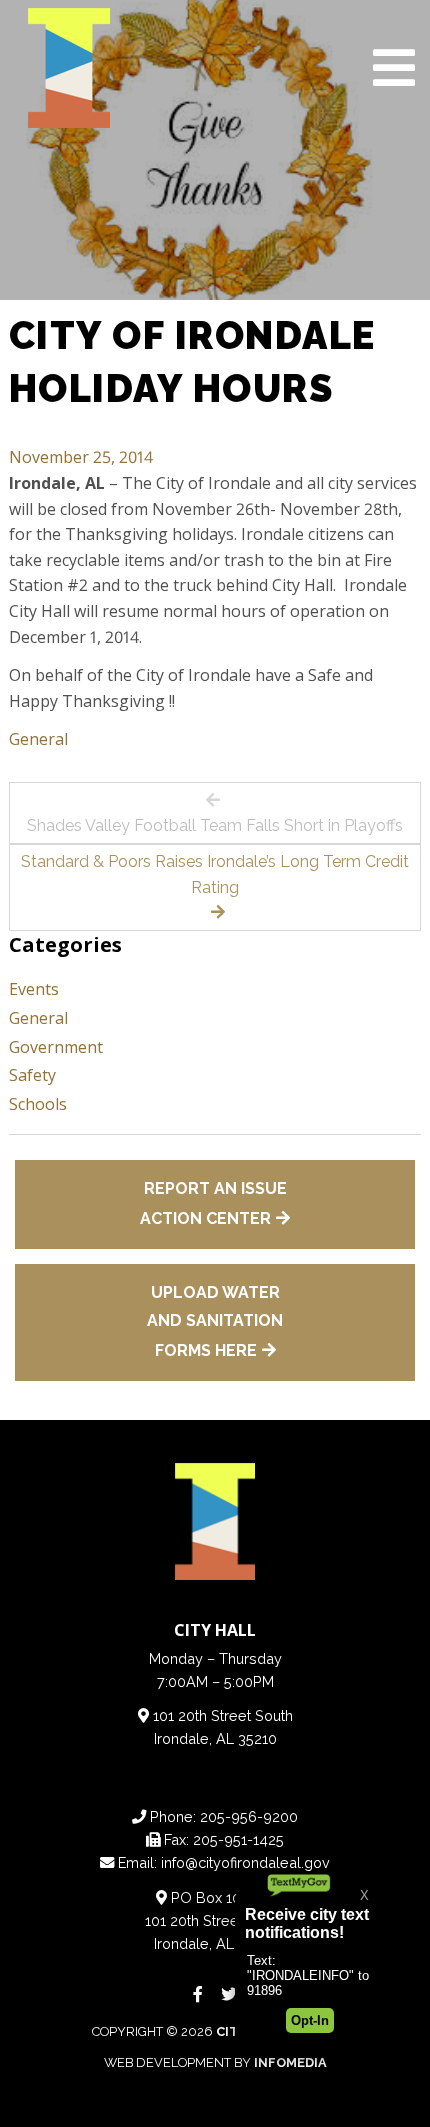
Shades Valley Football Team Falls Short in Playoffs (215, 825)
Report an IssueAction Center (213, 1203)
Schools (38, 1104)
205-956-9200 (249, 1816)
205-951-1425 (238, 1839)
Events (34, 989)
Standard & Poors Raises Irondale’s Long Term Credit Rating (215, 874)
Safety (32, 1075)
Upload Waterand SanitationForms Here (215, 1322)
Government (56, 1047)
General (38, 739)
